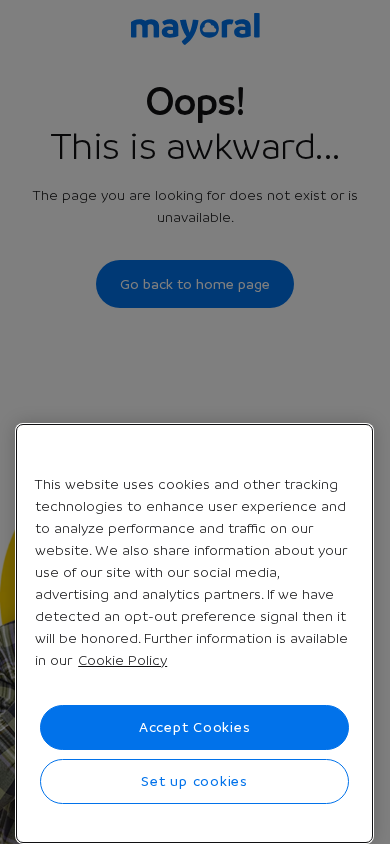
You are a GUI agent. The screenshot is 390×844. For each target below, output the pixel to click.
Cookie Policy (122, 660)
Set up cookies (194, 781)
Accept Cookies (195, 727)
